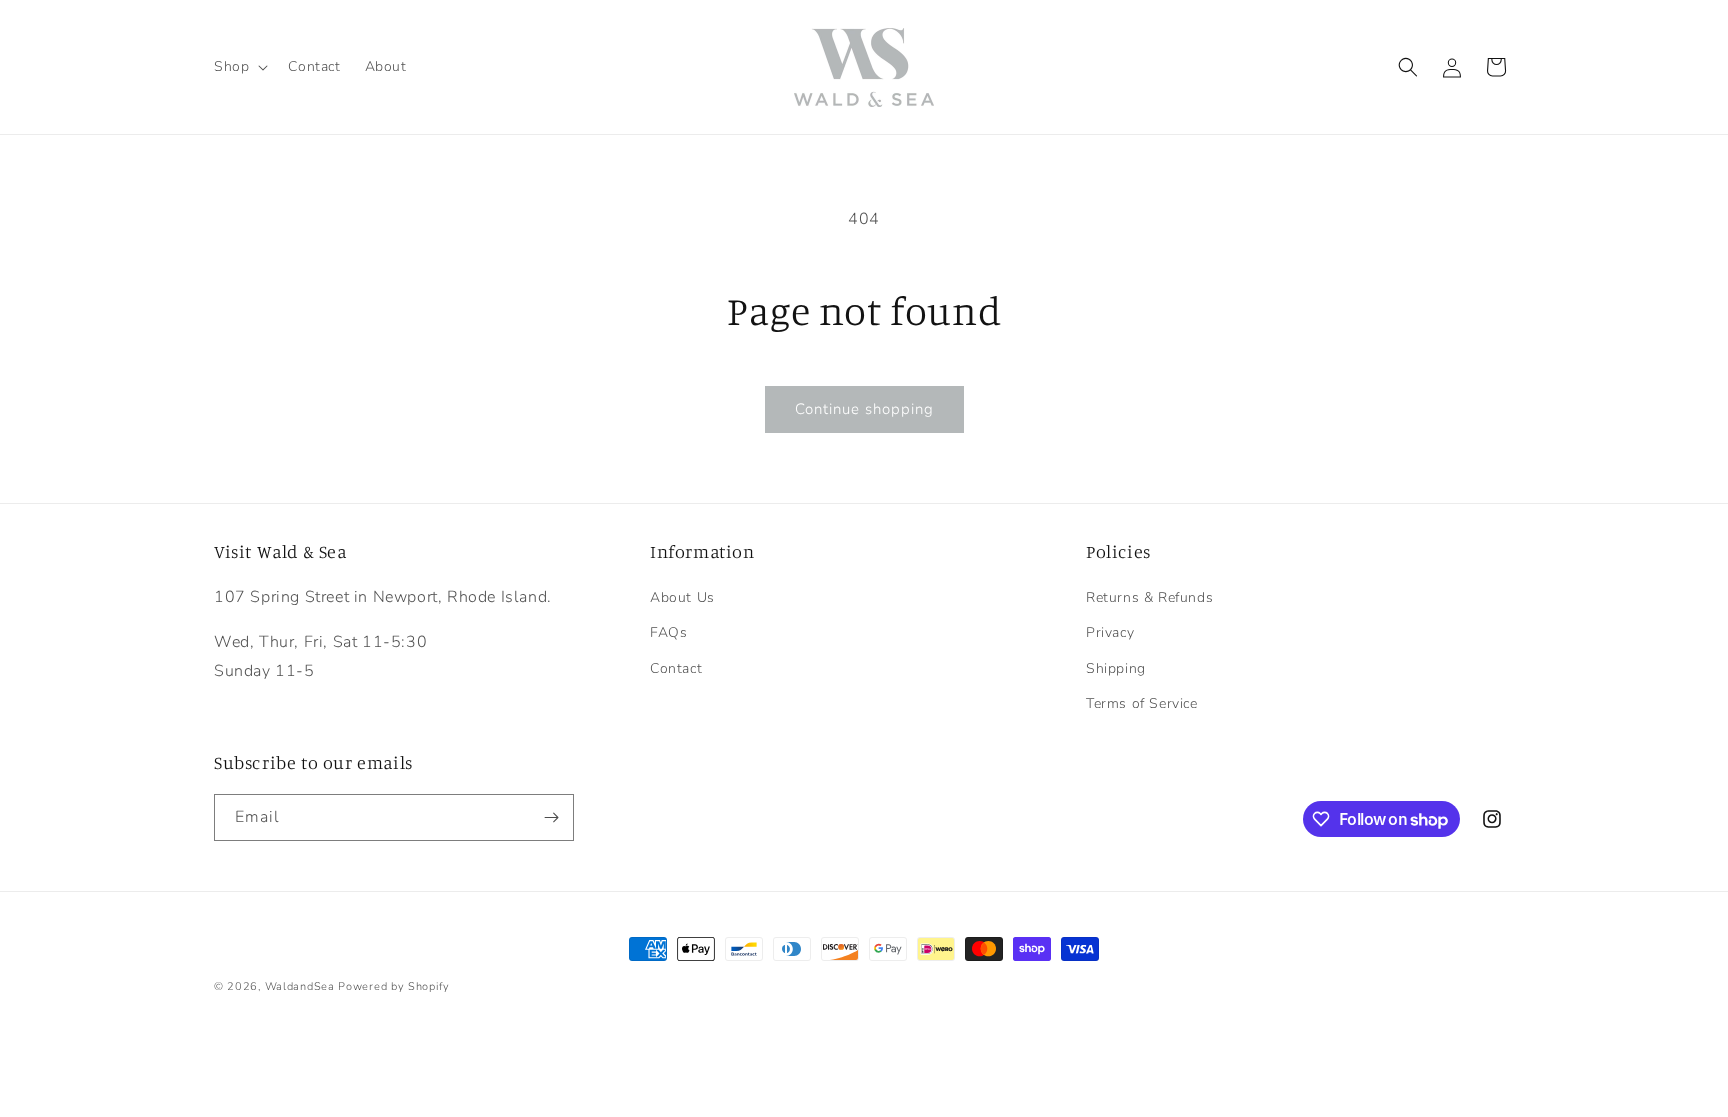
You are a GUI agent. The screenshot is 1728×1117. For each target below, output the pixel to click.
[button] (239, 67)
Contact (676, 668)
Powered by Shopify (394, 986)
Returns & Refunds (1149, 597)
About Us (682, 597)
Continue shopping (864, 409)
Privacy (1110, 632)
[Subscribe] (551, 817)
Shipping (1116, 668)
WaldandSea (300, 986)
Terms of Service (1142, 703)
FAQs (668, 632)
